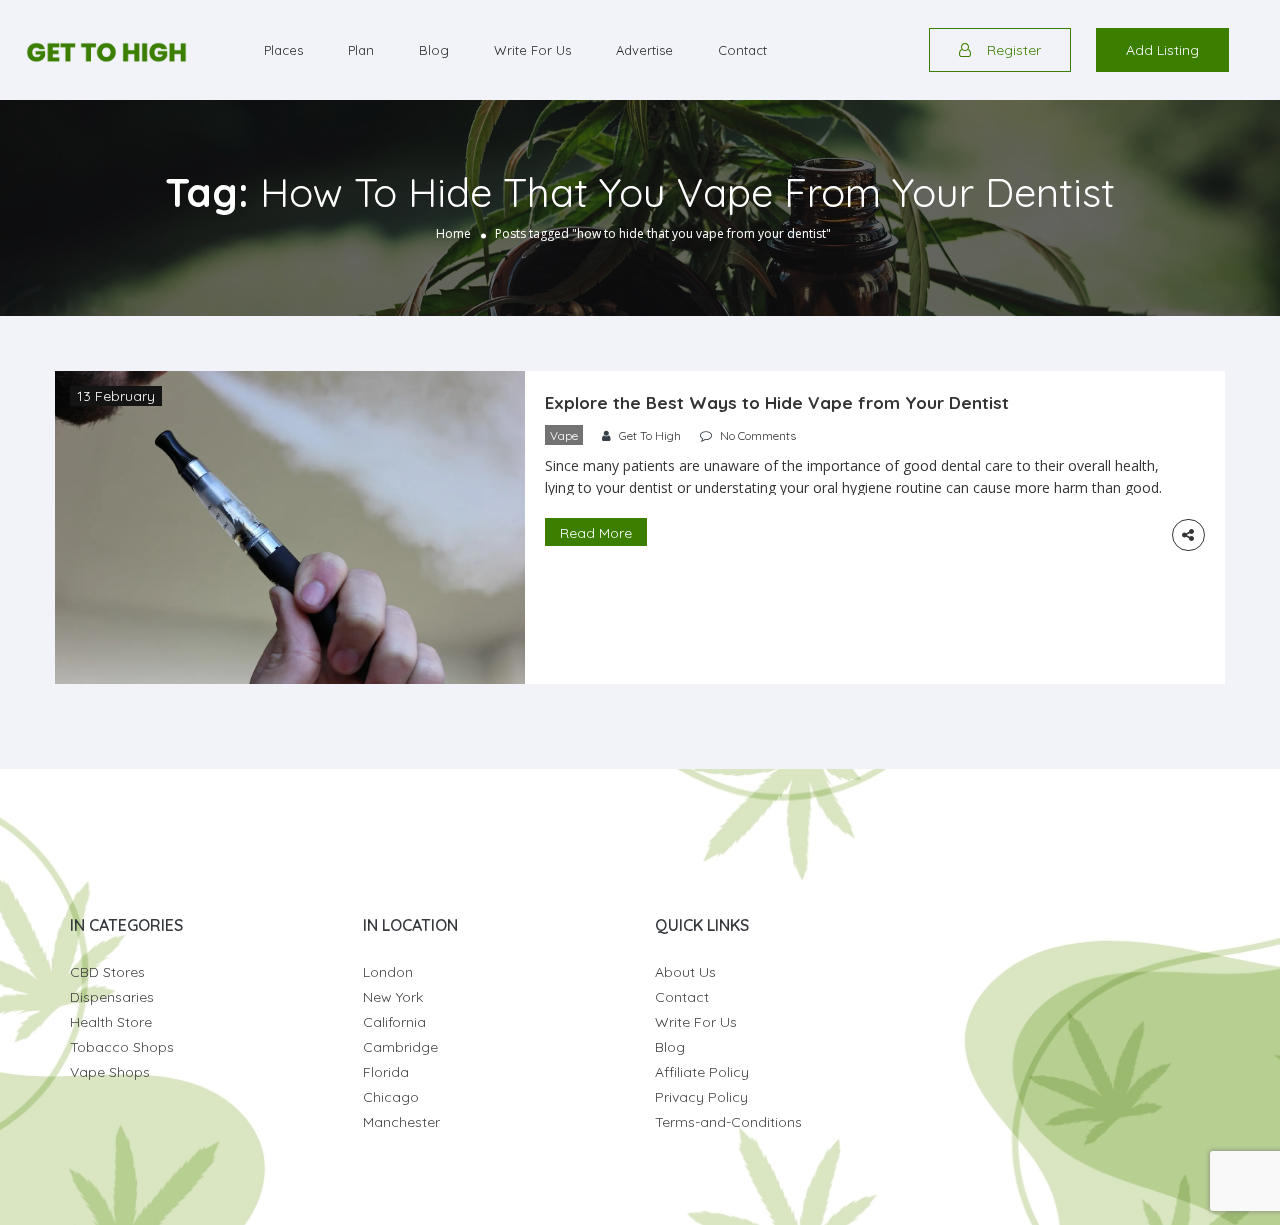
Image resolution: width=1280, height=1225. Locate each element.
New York (393, 997)
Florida (386, 1072)
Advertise (644, 50)
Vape (564, 435)
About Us (685, 972)
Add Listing (1162, 50)
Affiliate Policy (702, 1072)
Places (283, 50)
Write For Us (532, 50)
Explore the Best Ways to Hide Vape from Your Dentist (777, 402)
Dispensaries (112, 997)
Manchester (401, 1122)
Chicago (391, 1097)
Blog (434, 50)
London (388, 972)
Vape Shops (110, 1072)
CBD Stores (107, 972)
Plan (361, 50)
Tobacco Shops (122, 1047)
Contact (742, 50)
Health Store (111, 1022)
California (394, 1022)
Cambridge (400, 1047)
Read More (596, 533)
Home (453, 233)
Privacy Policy (701, 1097)
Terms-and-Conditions (728, 1122)
